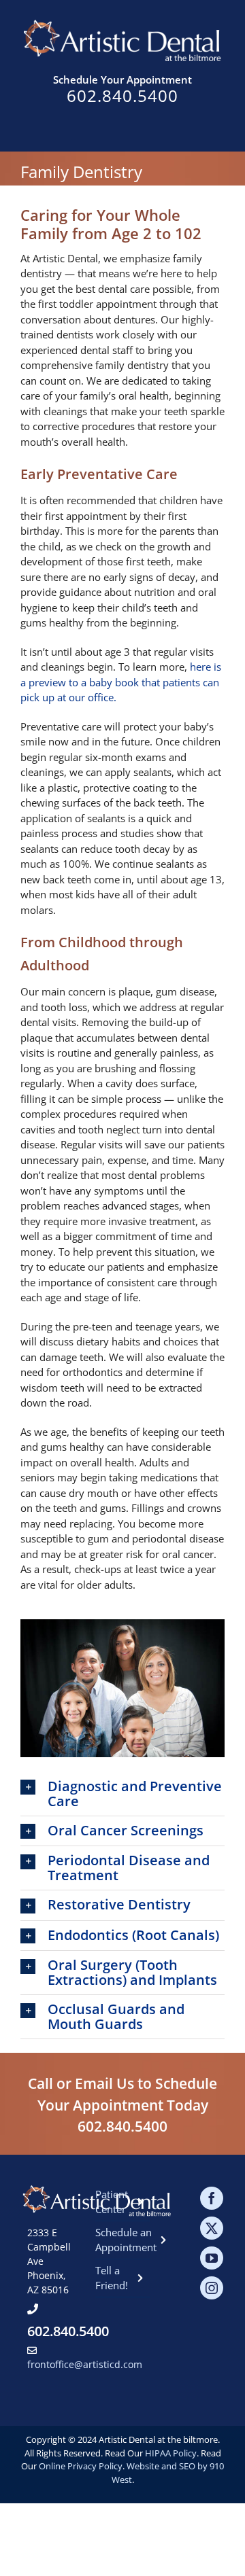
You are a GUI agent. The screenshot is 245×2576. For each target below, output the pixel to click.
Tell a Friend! (112, 2278)
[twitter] (212, 2228)
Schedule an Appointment (122, 2240)
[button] (122, 1794)
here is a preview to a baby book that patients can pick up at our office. (121, 682)
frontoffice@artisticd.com (85, 2364)
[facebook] (212, 2198)
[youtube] (212, 2258)
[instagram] (212, 2288)
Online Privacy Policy (81, 2466)
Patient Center (112, 2202)
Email (94, 2083)
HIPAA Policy (171, 2453)
